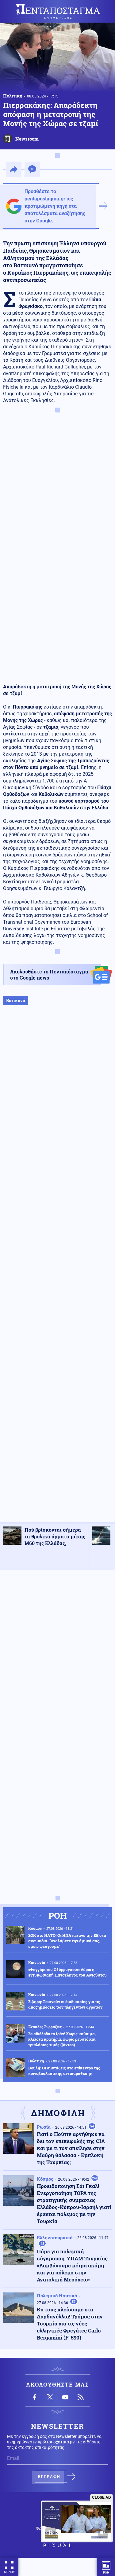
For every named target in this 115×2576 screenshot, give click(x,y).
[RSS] (81, 2397)
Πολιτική (13, 96)
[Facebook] (35, 2397)
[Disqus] (57, 1652)
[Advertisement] (57, 1270)
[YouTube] (65, 2397)
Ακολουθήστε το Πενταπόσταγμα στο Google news (49, 975)
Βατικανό (16, 1000)
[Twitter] (50, 2397)
